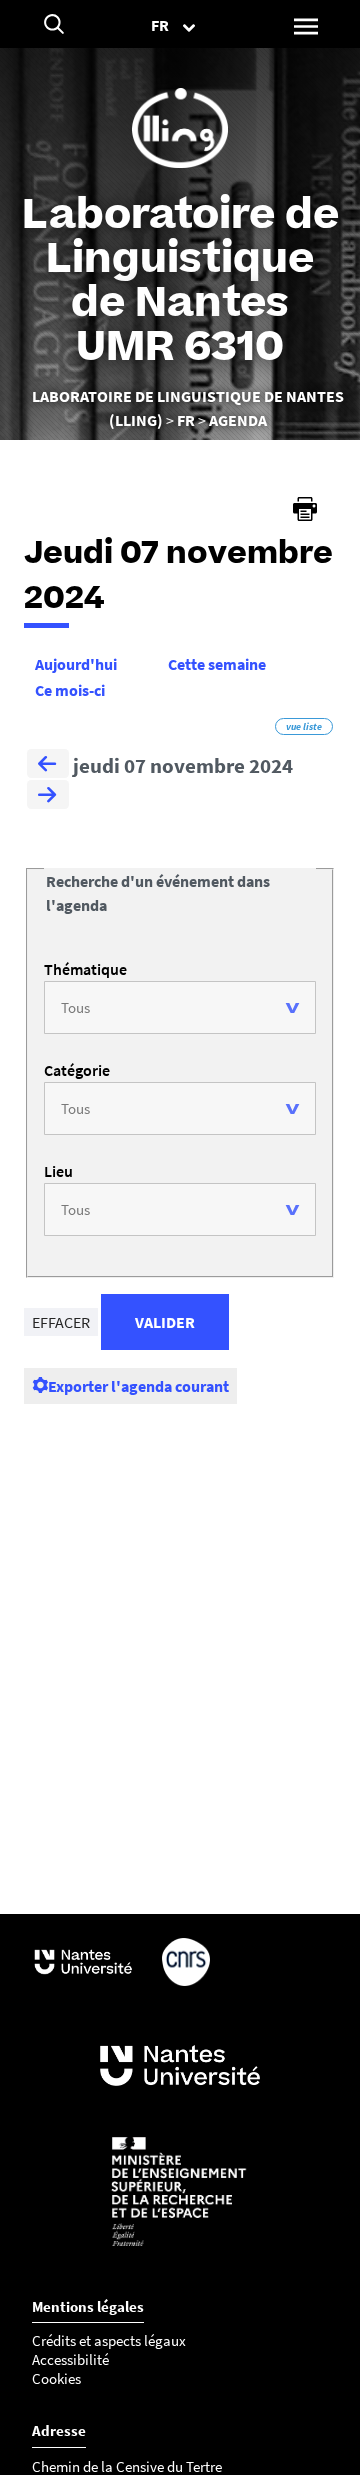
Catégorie (77, 1070)
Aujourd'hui (76, 664)
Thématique (85, 969)
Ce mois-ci (70, 690)
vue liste (304, 726)
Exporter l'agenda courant (138, 1386)
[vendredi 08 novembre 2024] (48, 797)
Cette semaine (217, 664)
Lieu (58, 1171)
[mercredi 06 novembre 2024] (48, 766)
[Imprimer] (305, 509)
